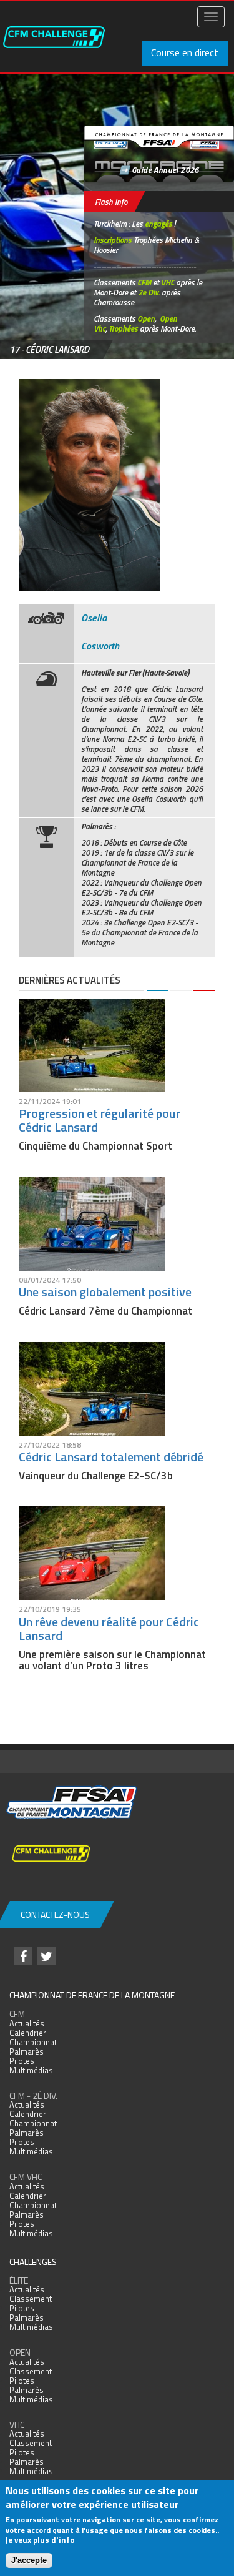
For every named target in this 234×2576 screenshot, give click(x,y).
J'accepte (29, 2560)
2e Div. (149, 292)
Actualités (27, 2023)
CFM (144, 282)
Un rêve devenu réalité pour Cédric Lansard (109, 1628)
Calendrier (28, 2033)
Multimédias (31, 2070)
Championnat (33, 2042)
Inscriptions (113, 240)
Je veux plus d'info (40, 2540)
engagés (158, 224)
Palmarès (27, 2051)
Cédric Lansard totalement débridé (111, 1457)
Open (146, 318)
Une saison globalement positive (105, 1292)
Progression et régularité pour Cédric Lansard (100, 1120)
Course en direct (185, 52)
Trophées (123, 328)
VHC (168, 282)
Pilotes (22, 2061)
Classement (31, 2299)
